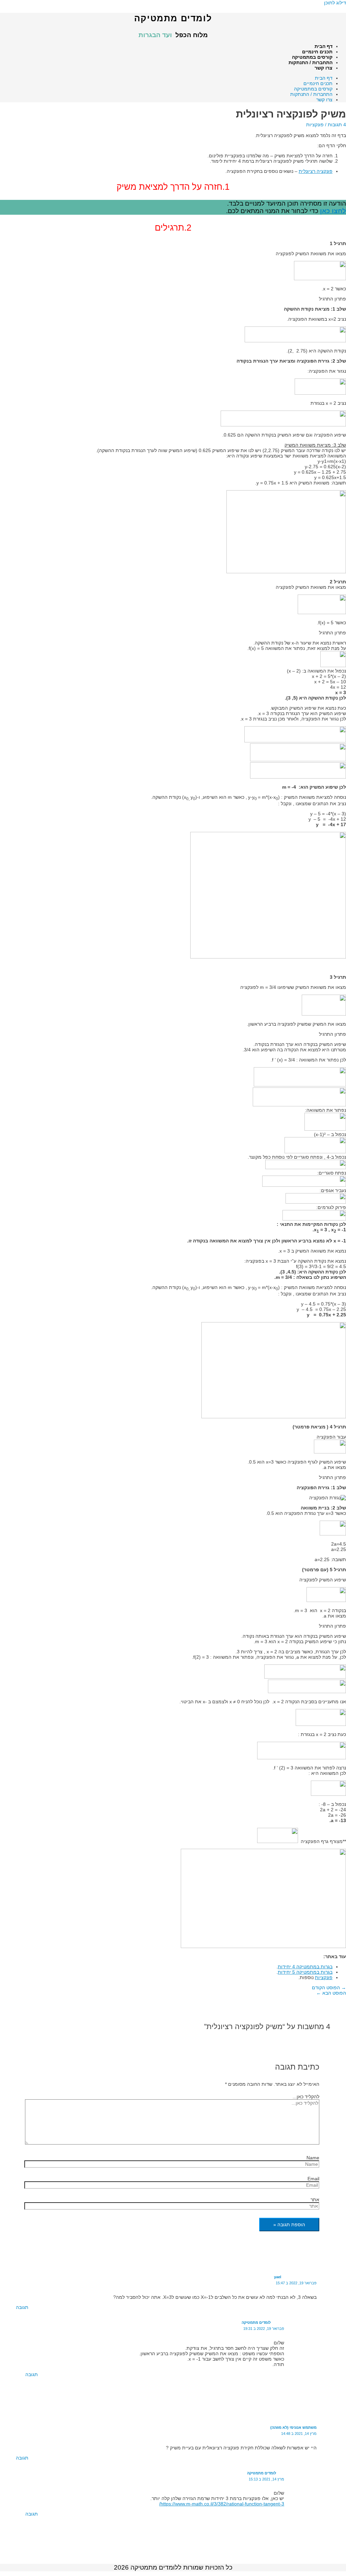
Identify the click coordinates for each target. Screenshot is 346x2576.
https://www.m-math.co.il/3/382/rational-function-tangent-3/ (222, 2504)
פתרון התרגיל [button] (332, 299)
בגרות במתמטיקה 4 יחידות (305, 1967)
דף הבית (324, 46)
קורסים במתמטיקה (312, 57)
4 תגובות (337, 125)
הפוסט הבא (331, 1993)
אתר (315, 2200)
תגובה (22, 2307)
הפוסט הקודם (329, 1988)
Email (313, 2179)
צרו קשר (324, 68)
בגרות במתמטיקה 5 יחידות (305, 1972)
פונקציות (315, 125)
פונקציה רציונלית (316, 171)
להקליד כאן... (306, 2097)
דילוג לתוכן (335, 3)
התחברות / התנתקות (311, 62)
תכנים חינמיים (317, 52)
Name (313, 2158)
